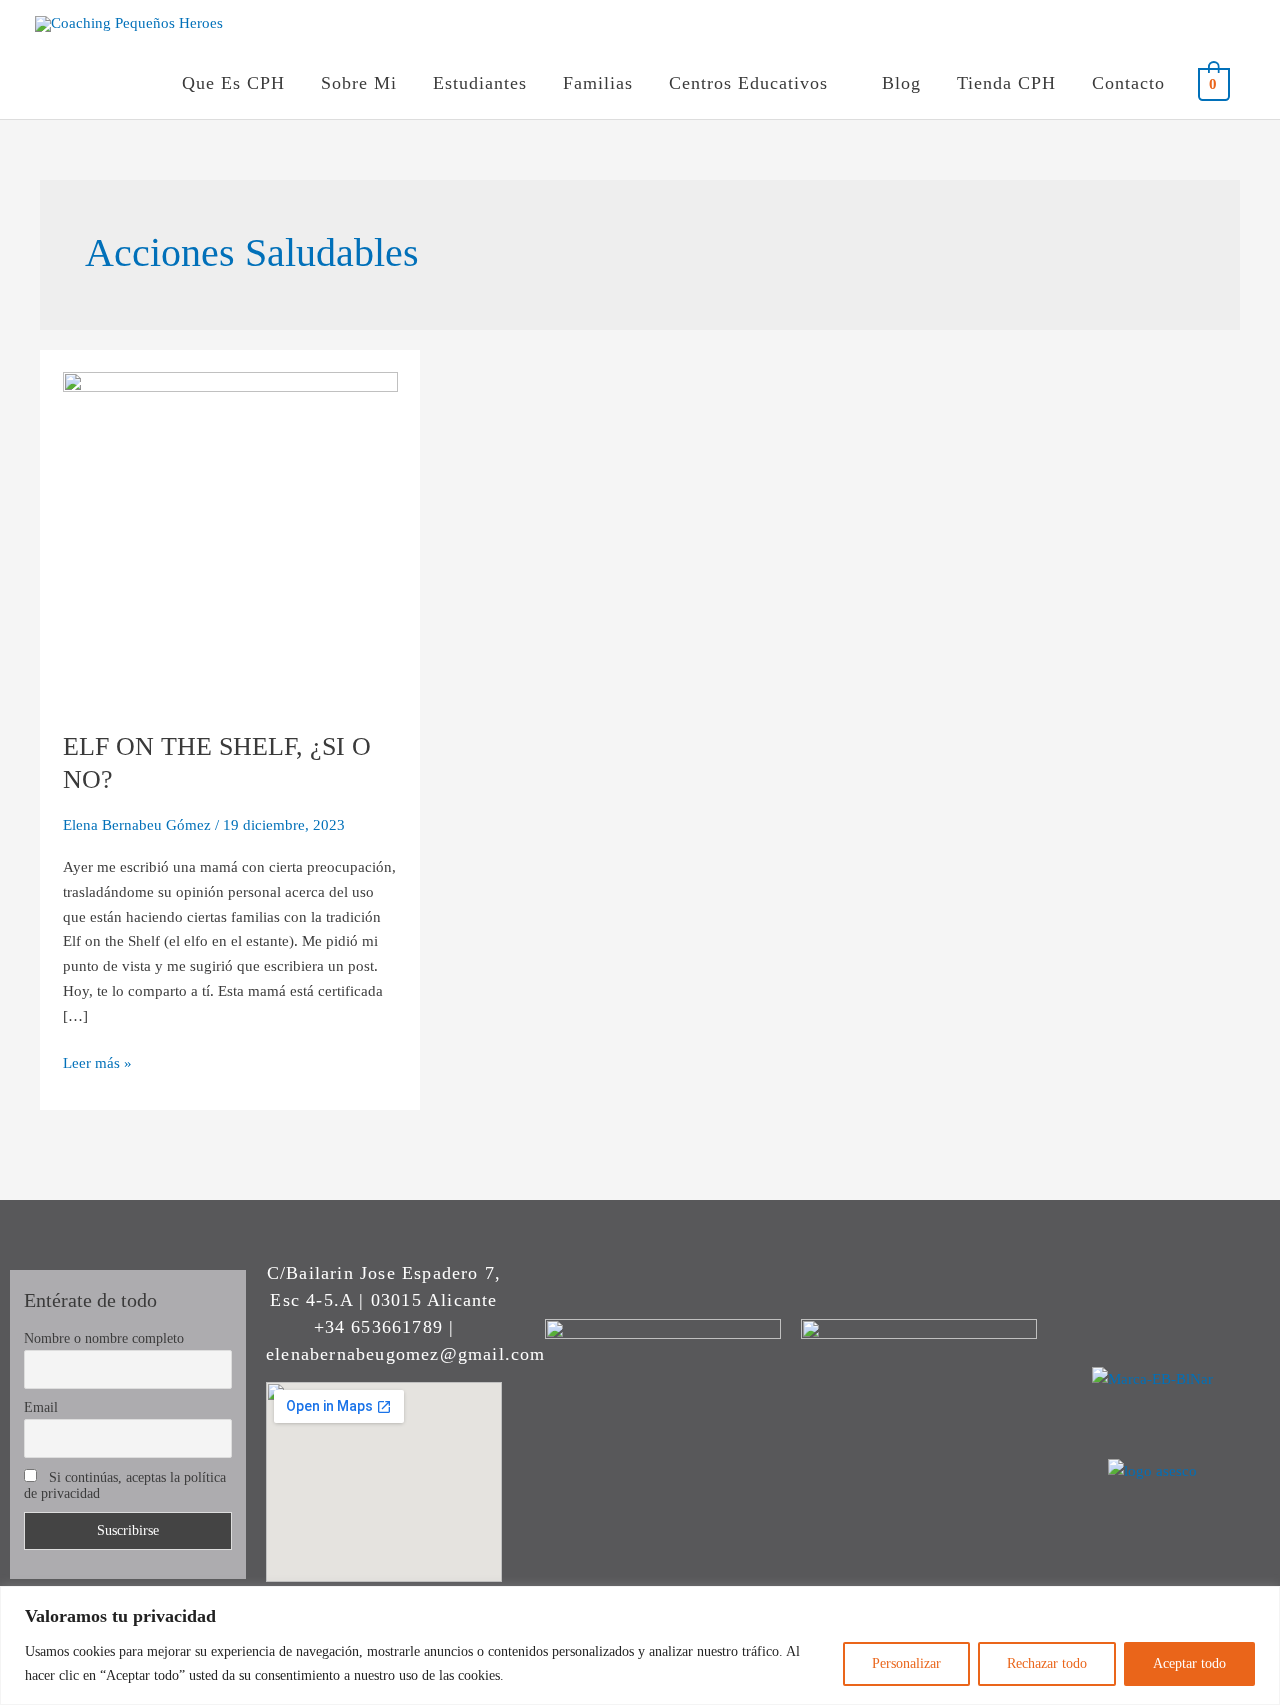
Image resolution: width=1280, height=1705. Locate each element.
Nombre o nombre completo (104, 1338)
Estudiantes (480, 83)
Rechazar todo (1047, 1663)
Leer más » (97, 1061)
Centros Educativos (748, 83)
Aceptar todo (1189, 1663)
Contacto (1128, 83)
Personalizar (906, 1663)
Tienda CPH (1006, 83)
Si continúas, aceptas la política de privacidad (125, 1485)
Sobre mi (359, 83)
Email (41, 1407)
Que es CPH (233, 83)
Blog (901, 83)
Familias (598, 83)
